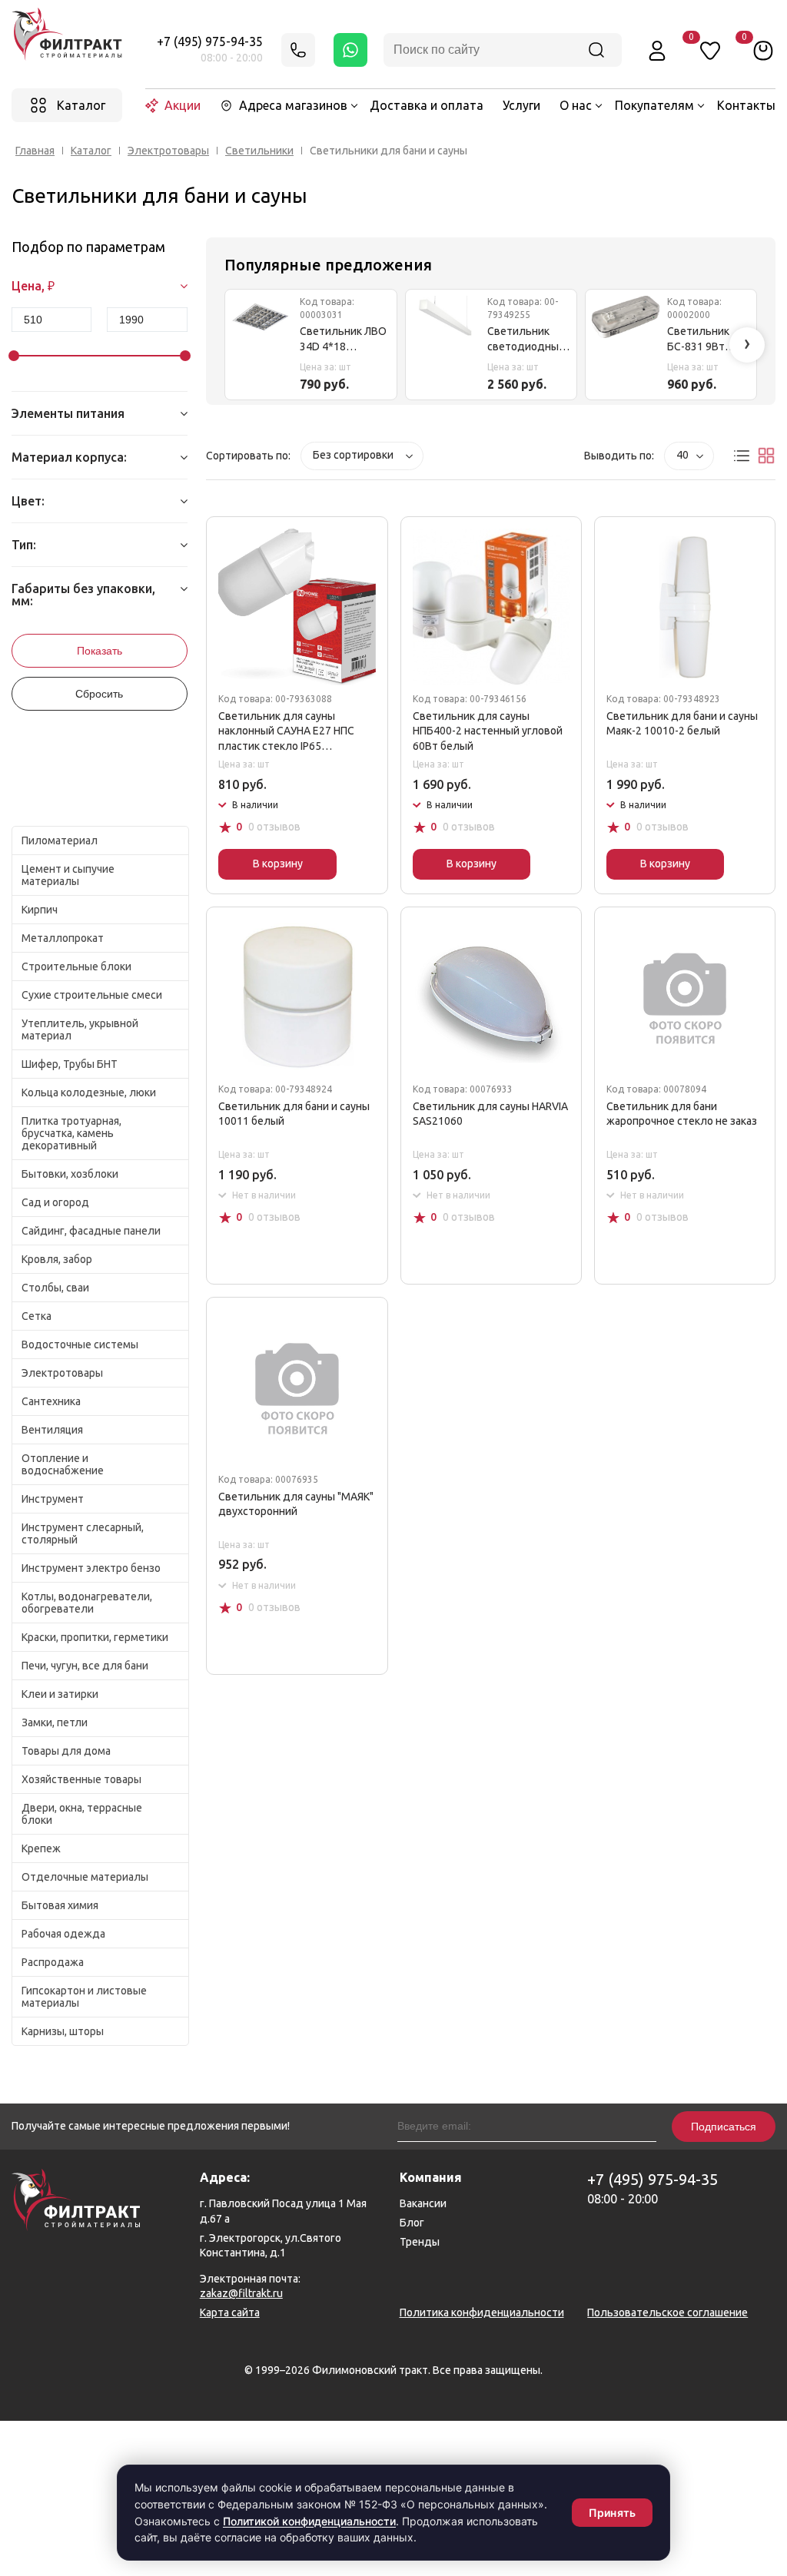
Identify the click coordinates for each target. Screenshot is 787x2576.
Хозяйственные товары (81, 1779)
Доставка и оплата (427, 105)
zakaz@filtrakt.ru (241, 2293)
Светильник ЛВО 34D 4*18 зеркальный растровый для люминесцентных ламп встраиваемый (345, 340)
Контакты (746, 105)
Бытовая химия (60, 1905)
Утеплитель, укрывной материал (80, 1029)
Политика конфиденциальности (482, 2312)
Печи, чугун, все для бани (85, 1666)
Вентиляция (52, 1430)
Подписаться (724, 2127)
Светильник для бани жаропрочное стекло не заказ (682, 1114)
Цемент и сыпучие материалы (68, 875)
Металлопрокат (63, 938)
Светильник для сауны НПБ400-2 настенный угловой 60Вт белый (488, 731)
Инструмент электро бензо (91, 1568)
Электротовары (168, 151)
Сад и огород (55, 1202)
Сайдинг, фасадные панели (91, 1231)
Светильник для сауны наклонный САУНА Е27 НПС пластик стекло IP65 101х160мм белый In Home (286, 732)
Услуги (521, 105)
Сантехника (51, 1401)
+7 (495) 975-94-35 (210, 41)
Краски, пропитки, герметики (95, 1637)
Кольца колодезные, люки (89, 1092)
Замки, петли (55, 1722)
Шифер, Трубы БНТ (70, 1064)
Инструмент (53, 1499)
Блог (412, 2223)
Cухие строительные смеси (92, 995)
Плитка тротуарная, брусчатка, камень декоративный (71, 1133)
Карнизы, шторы (63, 2031)
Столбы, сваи (55, 1288)
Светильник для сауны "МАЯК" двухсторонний (296, 1504)
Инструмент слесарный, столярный (83, 1533)
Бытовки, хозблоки (70, 1174)
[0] (763, 50)
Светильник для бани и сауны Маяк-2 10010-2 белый (682, 724)
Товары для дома (66, 1751)
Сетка (37, 1316)
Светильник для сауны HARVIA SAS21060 (490, 1114)
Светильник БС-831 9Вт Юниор (698, 340)
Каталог (91, 151)
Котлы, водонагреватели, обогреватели (87, 1603)
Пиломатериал (60, 840)
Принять (612, 2513)
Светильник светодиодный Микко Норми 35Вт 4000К (526, 340)
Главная (35, 151)
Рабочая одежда (63, 1934)
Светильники (259, 151)
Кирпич (40, 910)
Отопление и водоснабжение (63, 1464)
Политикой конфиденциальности (309, 2521)
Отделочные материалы (85, 1877)
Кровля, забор (57, 1259)
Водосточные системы (80, 1344)
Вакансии (423, 2203)
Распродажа (53, 1962)
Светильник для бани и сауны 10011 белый (294, 1114)
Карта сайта (230, 2312)
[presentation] (747, 345)
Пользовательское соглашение (667, 2312)
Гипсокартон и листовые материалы (84, 1997)
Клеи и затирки (60, 1694)
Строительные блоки (76, 966)
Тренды (420, 2242)
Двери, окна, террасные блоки (82, 1814)
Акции (183, 105)
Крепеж (41, 1848)
